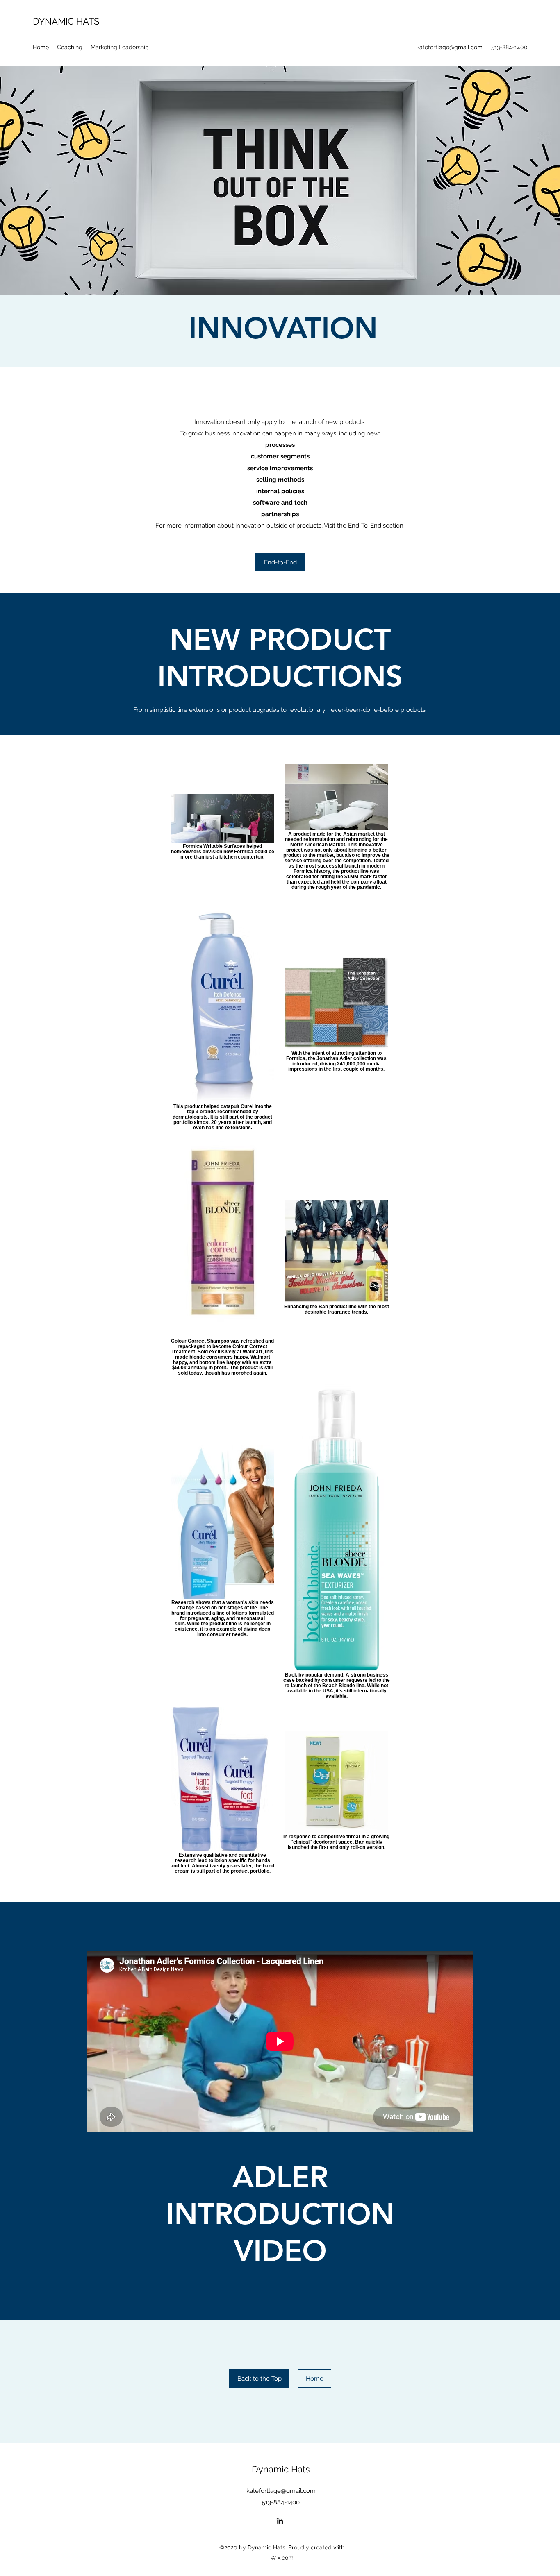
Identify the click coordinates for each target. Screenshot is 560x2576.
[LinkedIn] (280, 2521)
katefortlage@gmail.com (450, 47)
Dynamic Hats (281, 2469)
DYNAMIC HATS (66, 21)
